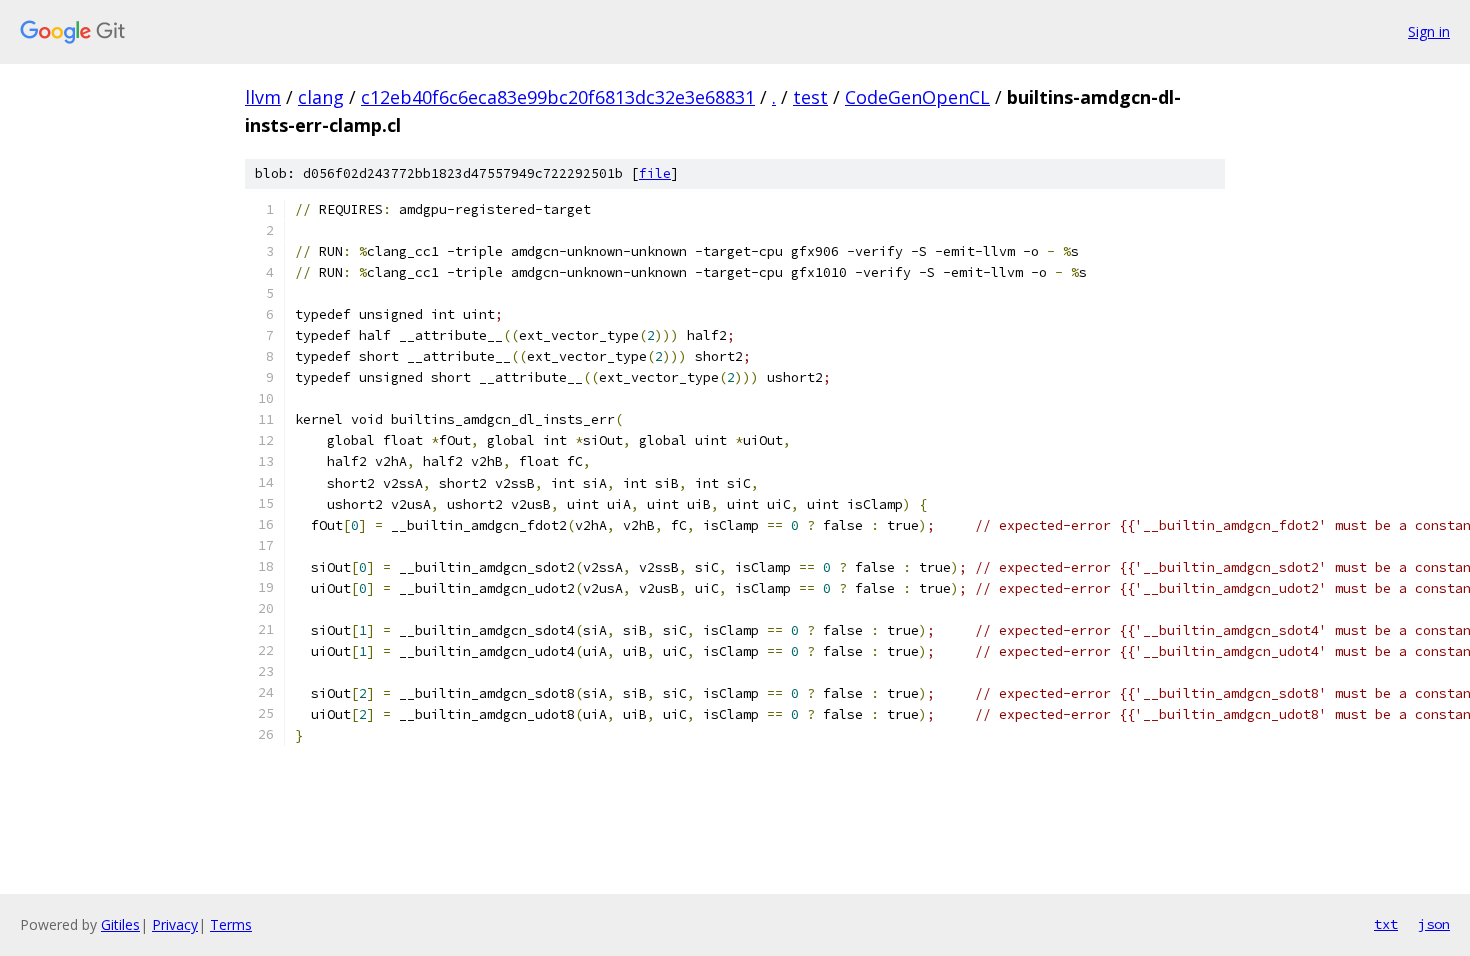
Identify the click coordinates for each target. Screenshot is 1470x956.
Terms (231, 924)
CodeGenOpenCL (917, 97)
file (655, 173)
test (810, 97)
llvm (263, 97)
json (1434, 924)
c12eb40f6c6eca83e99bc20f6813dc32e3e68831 (558, 97)
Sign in (1429, 31)
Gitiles (120, 924)
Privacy (175, 924)
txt (1386, 924)
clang (321, 97)
